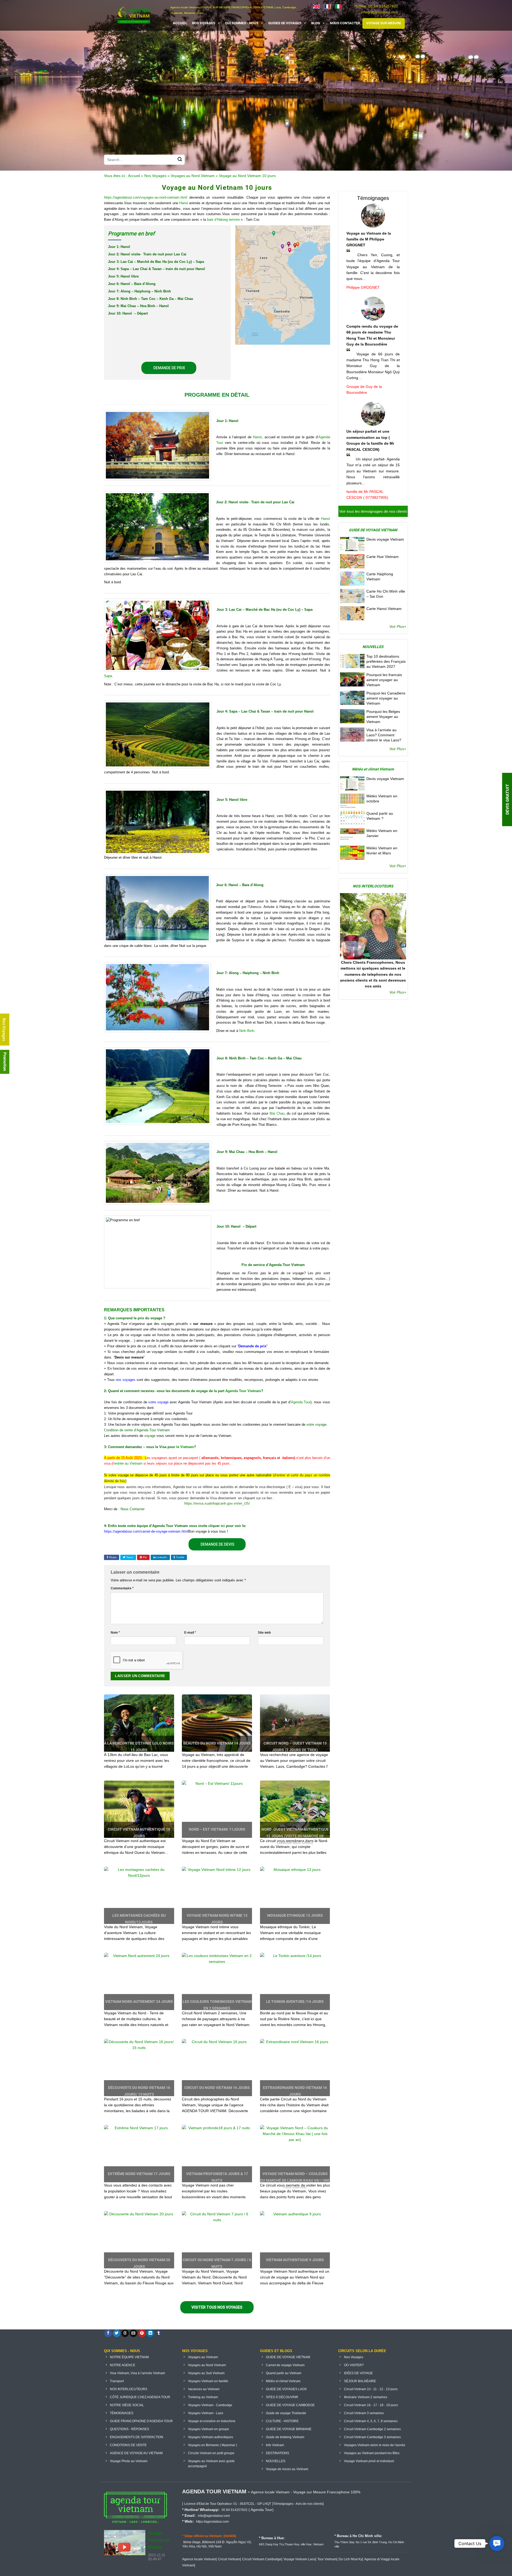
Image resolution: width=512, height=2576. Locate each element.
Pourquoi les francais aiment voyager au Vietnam (384, 680)
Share (112, 1557)
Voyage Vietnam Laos (299, 2559)
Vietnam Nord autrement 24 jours (139, 2002)
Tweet (129, 1557)
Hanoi (184, 203)
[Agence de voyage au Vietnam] (327, 6)
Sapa (108, 676)
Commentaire (122, 1588)
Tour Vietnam (327, 2559)
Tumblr (180, 1557)
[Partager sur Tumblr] (159, 2333)
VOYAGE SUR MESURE (384, 23)
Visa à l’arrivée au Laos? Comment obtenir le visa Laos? (384, 735)
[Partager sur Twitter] (117, 2333)
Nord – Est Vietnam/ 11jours (217, 1829)
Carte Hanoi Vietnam (384, 609)
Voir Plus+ (398, 626)
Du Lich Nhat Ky (350, 2559)
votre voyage (158, 1402)
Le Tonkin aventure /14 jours (295, 2002)
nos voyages (126, 1380)
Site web (264, 1632)
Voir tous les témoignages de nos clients (373, 511)
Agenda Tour (301, 1402)
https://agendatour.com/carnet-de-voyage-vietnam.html (146, 1531)
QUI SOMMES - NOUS (242, 23)
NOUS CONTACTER (345, 23)
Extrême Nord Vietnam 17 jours (139, 2174)
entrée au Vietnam (128, 1463)
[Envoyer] (180, 160)
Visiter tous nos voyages (217, 2307)
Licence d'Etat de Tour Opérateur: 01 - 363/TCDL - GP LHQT (228, 2504)
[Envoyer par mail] (133, 2333)
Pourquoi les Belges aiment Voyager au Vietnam (383, 717)
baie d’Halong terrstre (223, 220)
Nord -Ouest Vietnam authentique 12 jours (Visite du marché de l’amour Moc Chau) (295, 1836)
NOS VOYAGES (204, 23)
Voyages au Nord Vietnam (193, 176)
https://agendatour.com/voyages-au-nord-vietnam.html (146, 197)
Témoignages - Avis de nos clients (298, 2504)
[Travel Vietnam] (316, 6)
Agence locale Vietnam (199, 2559)
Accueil (134, 176)
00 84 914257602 (383, 6)
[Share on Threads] (125, 2333)
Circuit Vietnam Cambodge (262, 2559)
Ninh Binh (247, 1031)
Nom (115, 1632)
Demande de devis (217, 1544)
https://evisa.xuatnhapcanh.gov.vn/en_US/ (217, 1503)
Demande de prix (169, 368)
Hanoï (257, 437)
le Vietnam (185, 1447)
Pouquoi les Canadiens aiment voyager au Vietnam (386, 698)
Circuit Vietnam (229, 2559)
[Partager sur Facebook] (108, 2333)
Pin (145, 1557)
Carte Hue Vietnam (383, 557)
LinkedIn (161, 1557)
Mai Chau (277, 1113)
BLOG (316, 23)
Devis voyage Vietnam (385, 539)
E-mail (190, 1632)
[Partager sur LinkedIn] (150, 2333)
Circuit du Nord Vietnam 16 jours (217, 2088)
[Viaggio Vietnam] (338, 6)
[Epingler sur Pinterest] (142, 2333)
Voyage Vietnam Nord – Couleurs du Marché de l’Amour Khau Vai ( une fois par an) (295, 2180)
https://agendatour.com (212, 2522)
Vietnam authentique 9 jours (295, 2260)
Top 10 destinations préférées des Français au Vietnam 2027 (386, 661)
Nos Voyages (155, 176)
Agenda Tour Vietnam (243, 1391)
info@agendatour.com (379, 12)
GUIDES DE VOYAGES (285, 23)
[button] (497, 2543)
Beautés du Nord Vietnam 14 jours (217, 1743)
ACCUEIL (180, 23)
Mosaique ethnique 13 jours (295, 1915)
